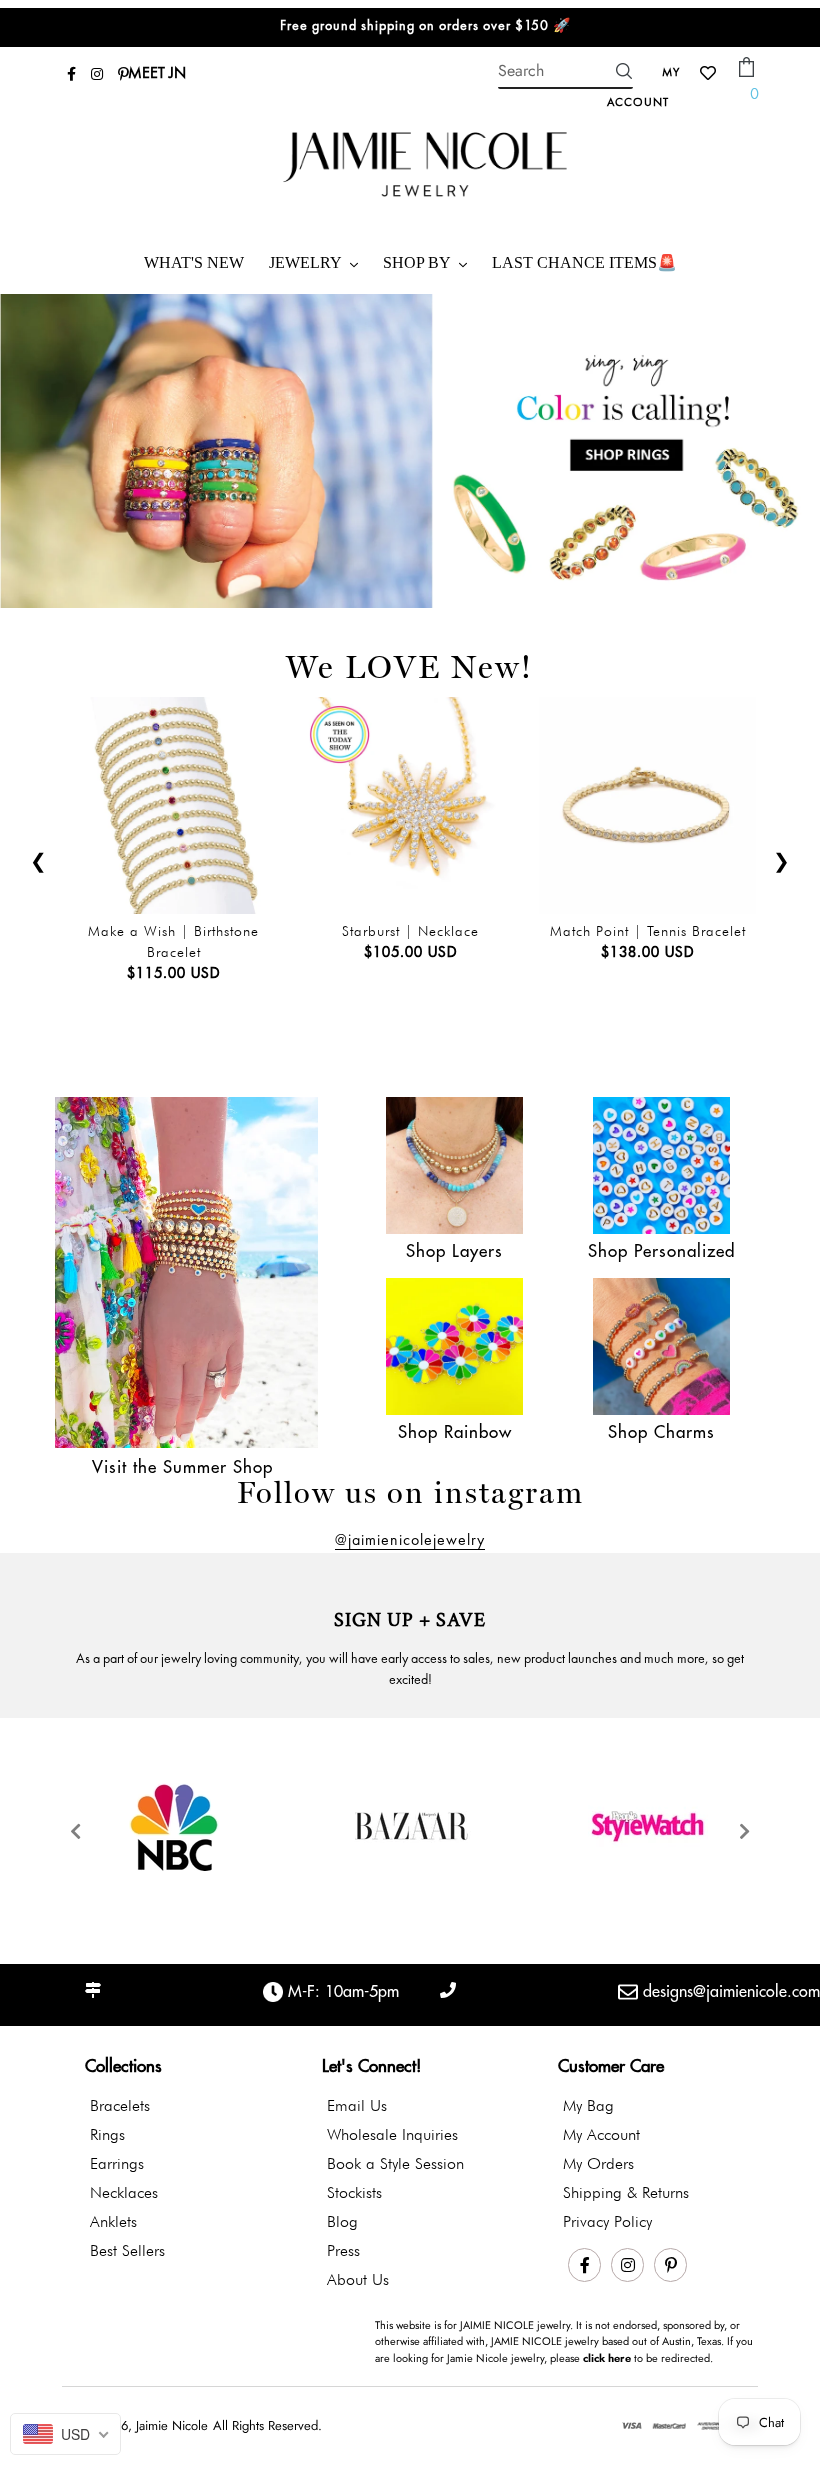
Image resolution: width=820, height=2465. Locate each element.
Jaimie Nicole (172, 2425)
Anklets (113, 2221)
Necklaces (124, 2192)
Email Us (357, 2105)
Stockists (354, 2192)
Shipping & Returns (626, 2192)
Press (343, 2250)
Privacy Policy (607, 2221)
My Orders (598, 2163)
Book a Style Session (395, 2163)
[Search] (624, 71)
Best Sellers (127, 2250)
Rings (107, 2134)
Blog (342, 2221)
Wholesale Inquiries (392, 2134)
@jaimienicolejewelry (410, 1541)
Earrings (117, 2163)
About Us (358, 2279)
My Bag (588, 2105)
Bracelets (120, 2105)
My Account (601, 2134)
